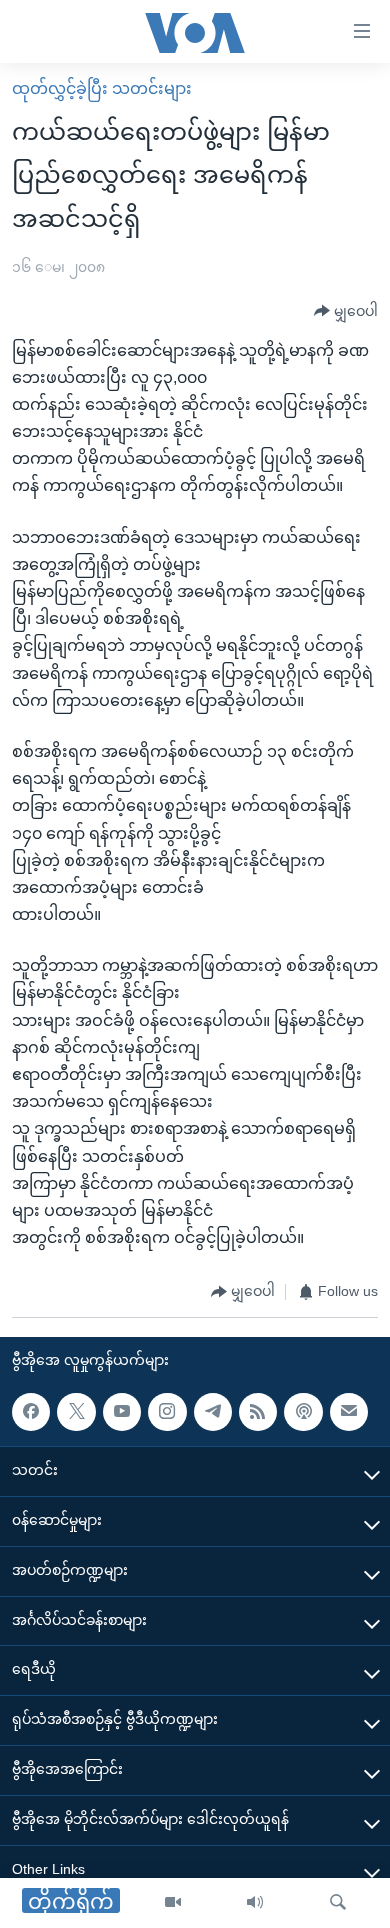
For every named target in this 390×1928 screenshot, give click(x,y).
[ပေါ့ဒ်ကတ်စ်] (303, 1412)
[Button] (346, 312)
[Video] (173, 1903)
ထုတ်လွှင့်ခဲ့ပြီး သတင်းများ (102, 88)
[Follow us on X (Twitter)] (76, 1412)
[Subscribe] (349, 1412)
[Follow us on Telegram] (213, 1412)
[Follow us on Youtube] (122, 1412)
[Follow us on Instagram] (167, 1412)
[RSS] (258, 1412)
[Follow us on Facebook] (31, 1412)
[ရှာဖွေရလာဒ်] (338, 1903)
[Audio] (255, 1903)
